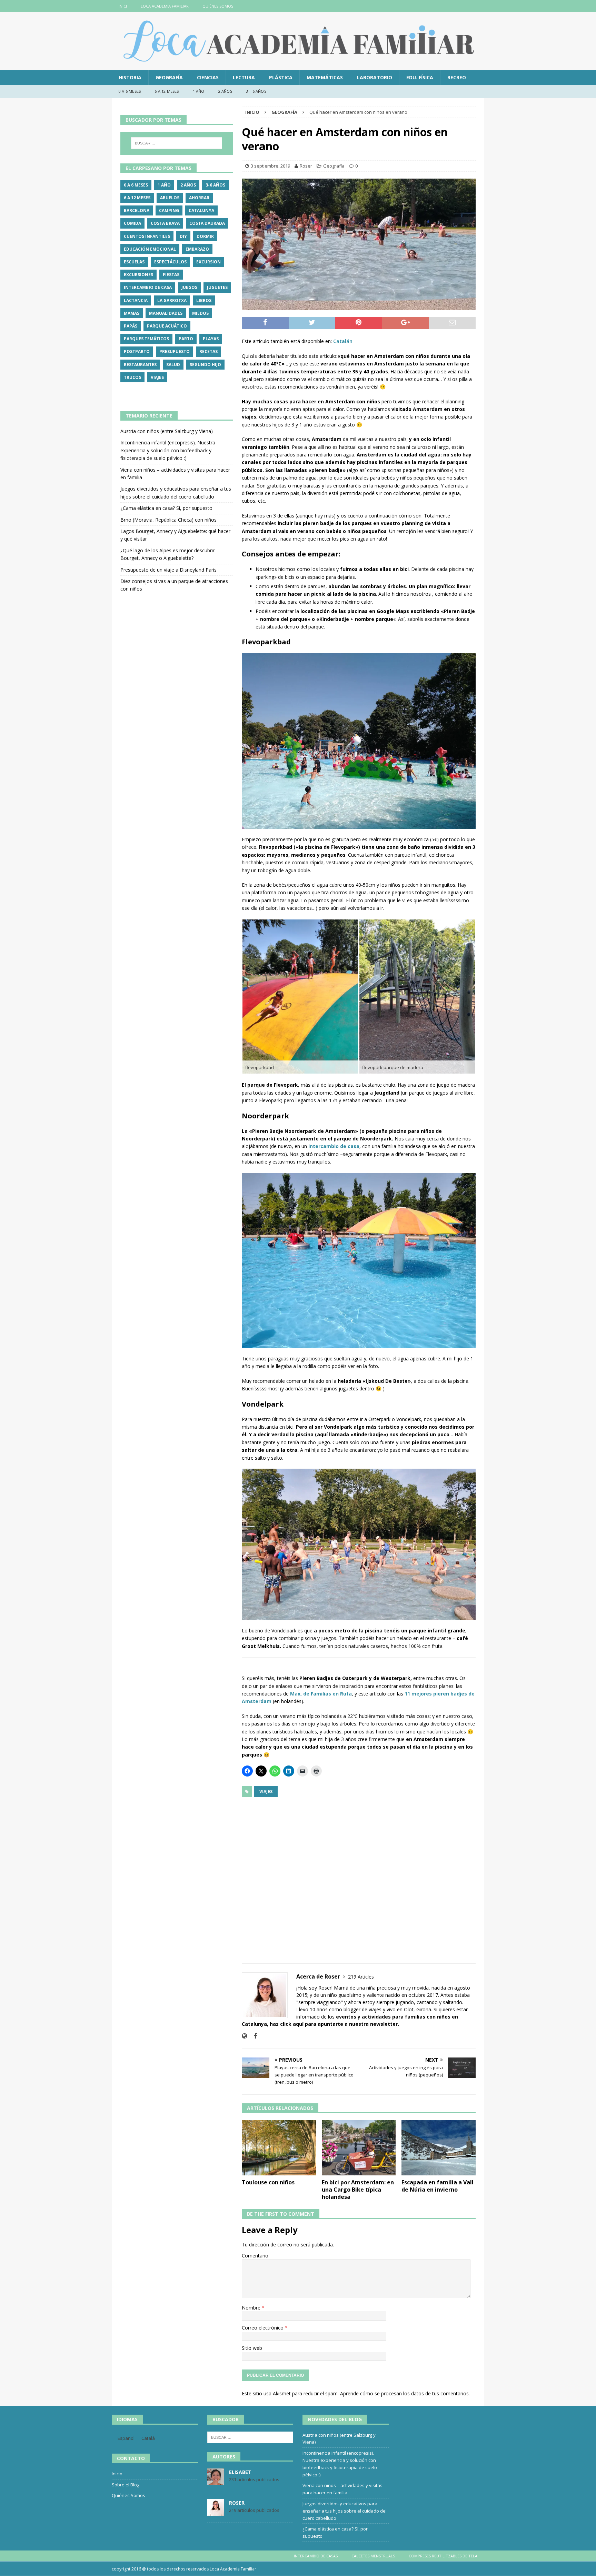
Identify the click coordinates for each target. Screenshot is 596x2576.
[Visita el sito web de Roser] (244, 2036)
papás (131, 326)
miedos (200, 313)
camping (169, 210)
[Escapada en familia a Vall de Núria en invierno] (439, 2148)
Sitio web (252, 2348)
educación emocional (150, 249)
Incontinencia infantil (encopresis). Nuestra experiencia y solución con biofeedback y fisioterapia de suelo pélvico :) (168, 450)
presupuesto (175, 351)
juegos (189, 287)
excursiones (138, 275)
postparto (137, 351)
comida (132, 223)
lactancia (136, 300)
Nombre (252, 2308)
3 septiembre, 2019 (270, 166)
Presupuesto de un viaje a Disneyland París (168, 570)
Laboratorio (375, 77)
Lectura (244, 77)
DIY (183, 236)
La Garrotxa (172, 300)
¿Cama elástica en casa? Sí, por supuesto (166, 508)
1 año (199, 91)
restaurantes (140, 365)
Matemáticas (325, 77)
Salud (173, 365)
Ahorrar (199, 198)
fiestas (171, 275)
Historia (130, 77)
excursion (208, 262)
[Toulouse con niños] (279, 2148)
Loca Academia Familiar (165, 6)
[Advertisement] (359, 1876)
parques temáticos (146, 339)
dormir (205, 236)
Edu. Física (420, 77)
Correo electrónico (263, 2328)
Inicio (117, 2474)
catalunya (201, 210)
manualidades (166, 313)
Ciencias (208, 77)
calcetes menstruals (373, 2556)
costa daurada (207, 223)
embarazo (197, 249)
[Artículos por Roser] (216, 2512)
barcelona (137, 210)
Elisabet (240, 2472)
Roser (306, 166)
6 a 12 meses (167, 91)
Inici (123, 6)
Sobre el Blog (126, 2485)
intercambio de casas (316, 2556)
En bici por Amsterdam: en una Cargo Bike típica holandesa (358, 2190)
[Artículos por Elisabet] (216, 2481)
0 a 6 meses (130, 91)
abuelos (170, 198)
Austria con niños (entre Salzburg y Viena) (167, 431)
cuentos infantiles (147, 236)
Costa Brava (165, 223)
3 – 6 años (256, 91)
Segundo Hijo (205, 365)
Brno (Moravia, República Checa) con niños (168, 520)
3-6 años (215, 185)
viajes (266, 1792)
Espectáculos (170, 262)
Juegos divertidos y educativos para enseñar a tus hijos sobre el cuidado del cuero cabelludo (345, 2511)
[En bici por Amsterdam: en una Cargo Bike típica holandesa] (359, 2148)
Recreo (457, 77)
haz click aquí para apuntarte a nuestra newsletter (334, 2024)
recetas (208, 351)
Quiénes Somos (218, 6)
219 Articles (361, 1977)
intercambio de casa (148, 287)
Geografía (169, 77)
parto (186, 339)
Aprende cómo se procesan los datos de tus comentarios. (405, 2393)
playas (211, 339)
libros (204, 300)
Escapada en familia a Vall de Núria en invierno (438, 2186)
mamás (132, 313)
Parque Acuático (167, 326)
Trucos (132, 377)
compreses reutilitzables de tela (443, 2556)
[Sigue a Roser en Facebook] (253, 2036)
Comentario (255, 2256)
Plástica (281, 77)
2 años (225, 91)
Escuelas (134, 262)
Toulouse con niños (268, 2182)
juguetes (217, 287)
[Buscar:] (177, 143)
